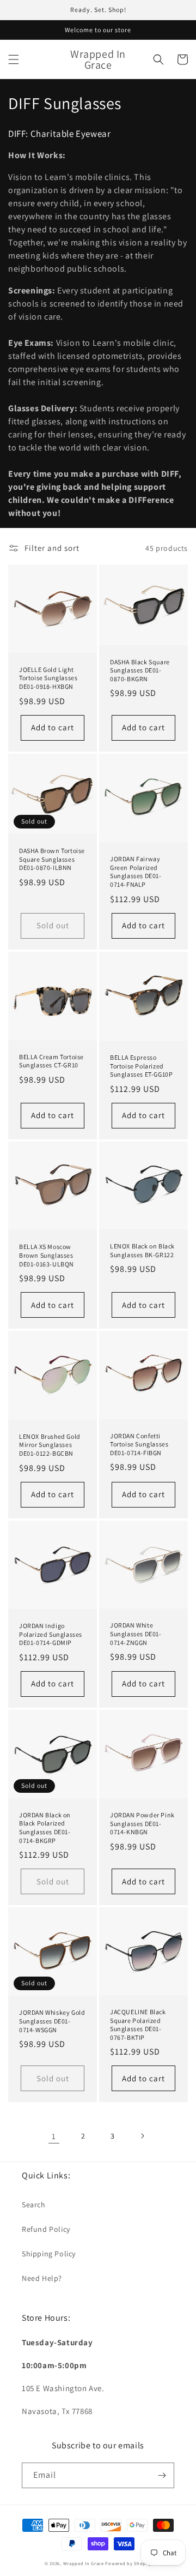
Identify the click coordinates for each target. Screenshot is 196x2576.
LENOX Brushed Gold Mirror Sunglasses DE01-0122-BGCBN (50, 1445)
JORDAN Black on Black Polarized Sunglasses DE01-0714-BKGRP (45, 1828)
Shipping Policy (49, 2254)
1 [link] (54, 2136)
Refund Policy (46, 2229)
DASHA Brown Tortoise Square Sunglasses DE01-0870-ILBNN (52, 859)
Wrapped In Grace (84, 2563)
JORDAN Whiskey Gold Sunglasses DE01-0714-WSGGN (52, 2021)
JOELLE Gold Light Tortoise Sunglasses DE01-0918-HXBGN (48, 678)
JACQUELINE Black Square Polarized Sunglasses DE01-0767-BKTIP (138, 2025)
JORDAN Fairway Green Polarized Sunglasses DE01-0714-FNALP (136, 872)
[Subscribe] (162, 2475)
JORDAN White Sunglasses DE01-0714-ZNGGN (136, 1634)
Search (34, 2205)
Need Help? (42, 2278)
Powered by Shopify (128, 2563)
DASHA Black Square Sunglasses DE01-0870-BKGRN (140, 670)
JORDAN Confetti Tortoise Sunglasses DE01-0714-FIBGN (139, 1444)
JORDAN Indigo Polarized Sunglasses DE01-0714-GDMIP (51, 1634)
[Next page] (142, 2136)
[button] (14, 59)
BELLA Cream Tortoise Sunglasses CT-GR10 (51, 1061)
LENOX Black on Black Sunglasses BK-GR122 (142, 1250)
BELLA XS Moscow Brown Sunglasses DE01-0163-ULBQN (47, 1255)
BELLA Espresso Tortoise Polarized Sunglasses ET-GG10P (141, 1066)
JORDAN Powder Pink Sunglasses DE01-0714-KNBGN (142, 1823)
